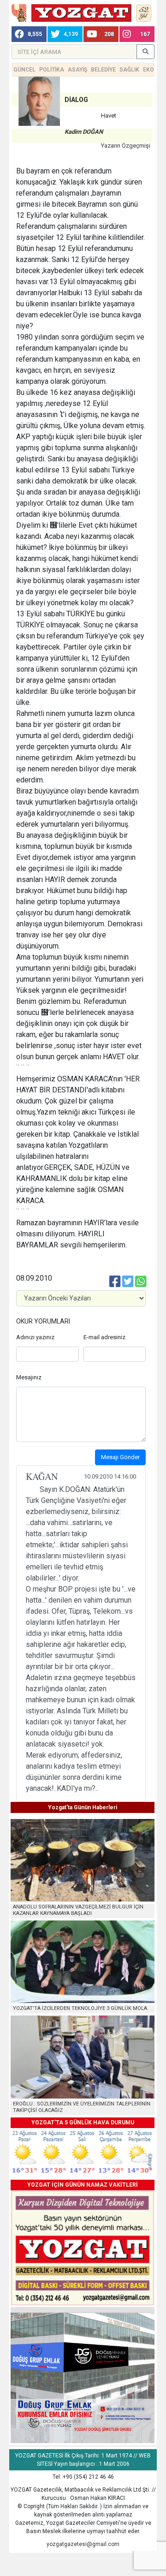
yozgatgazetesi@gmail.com (83, 2544)
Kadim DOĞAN (84, 132)
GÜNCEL (24, 70)
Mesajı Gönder (120, 1457)
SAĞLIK (129, 70)
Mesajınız (29, 1377)
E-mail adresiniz (104, 1337)
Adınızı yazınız (35, 1337)
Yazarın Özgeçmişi (126, 146)
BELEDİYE (103, 70)
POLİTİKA (52, 70)
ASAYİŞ (77, 70)
